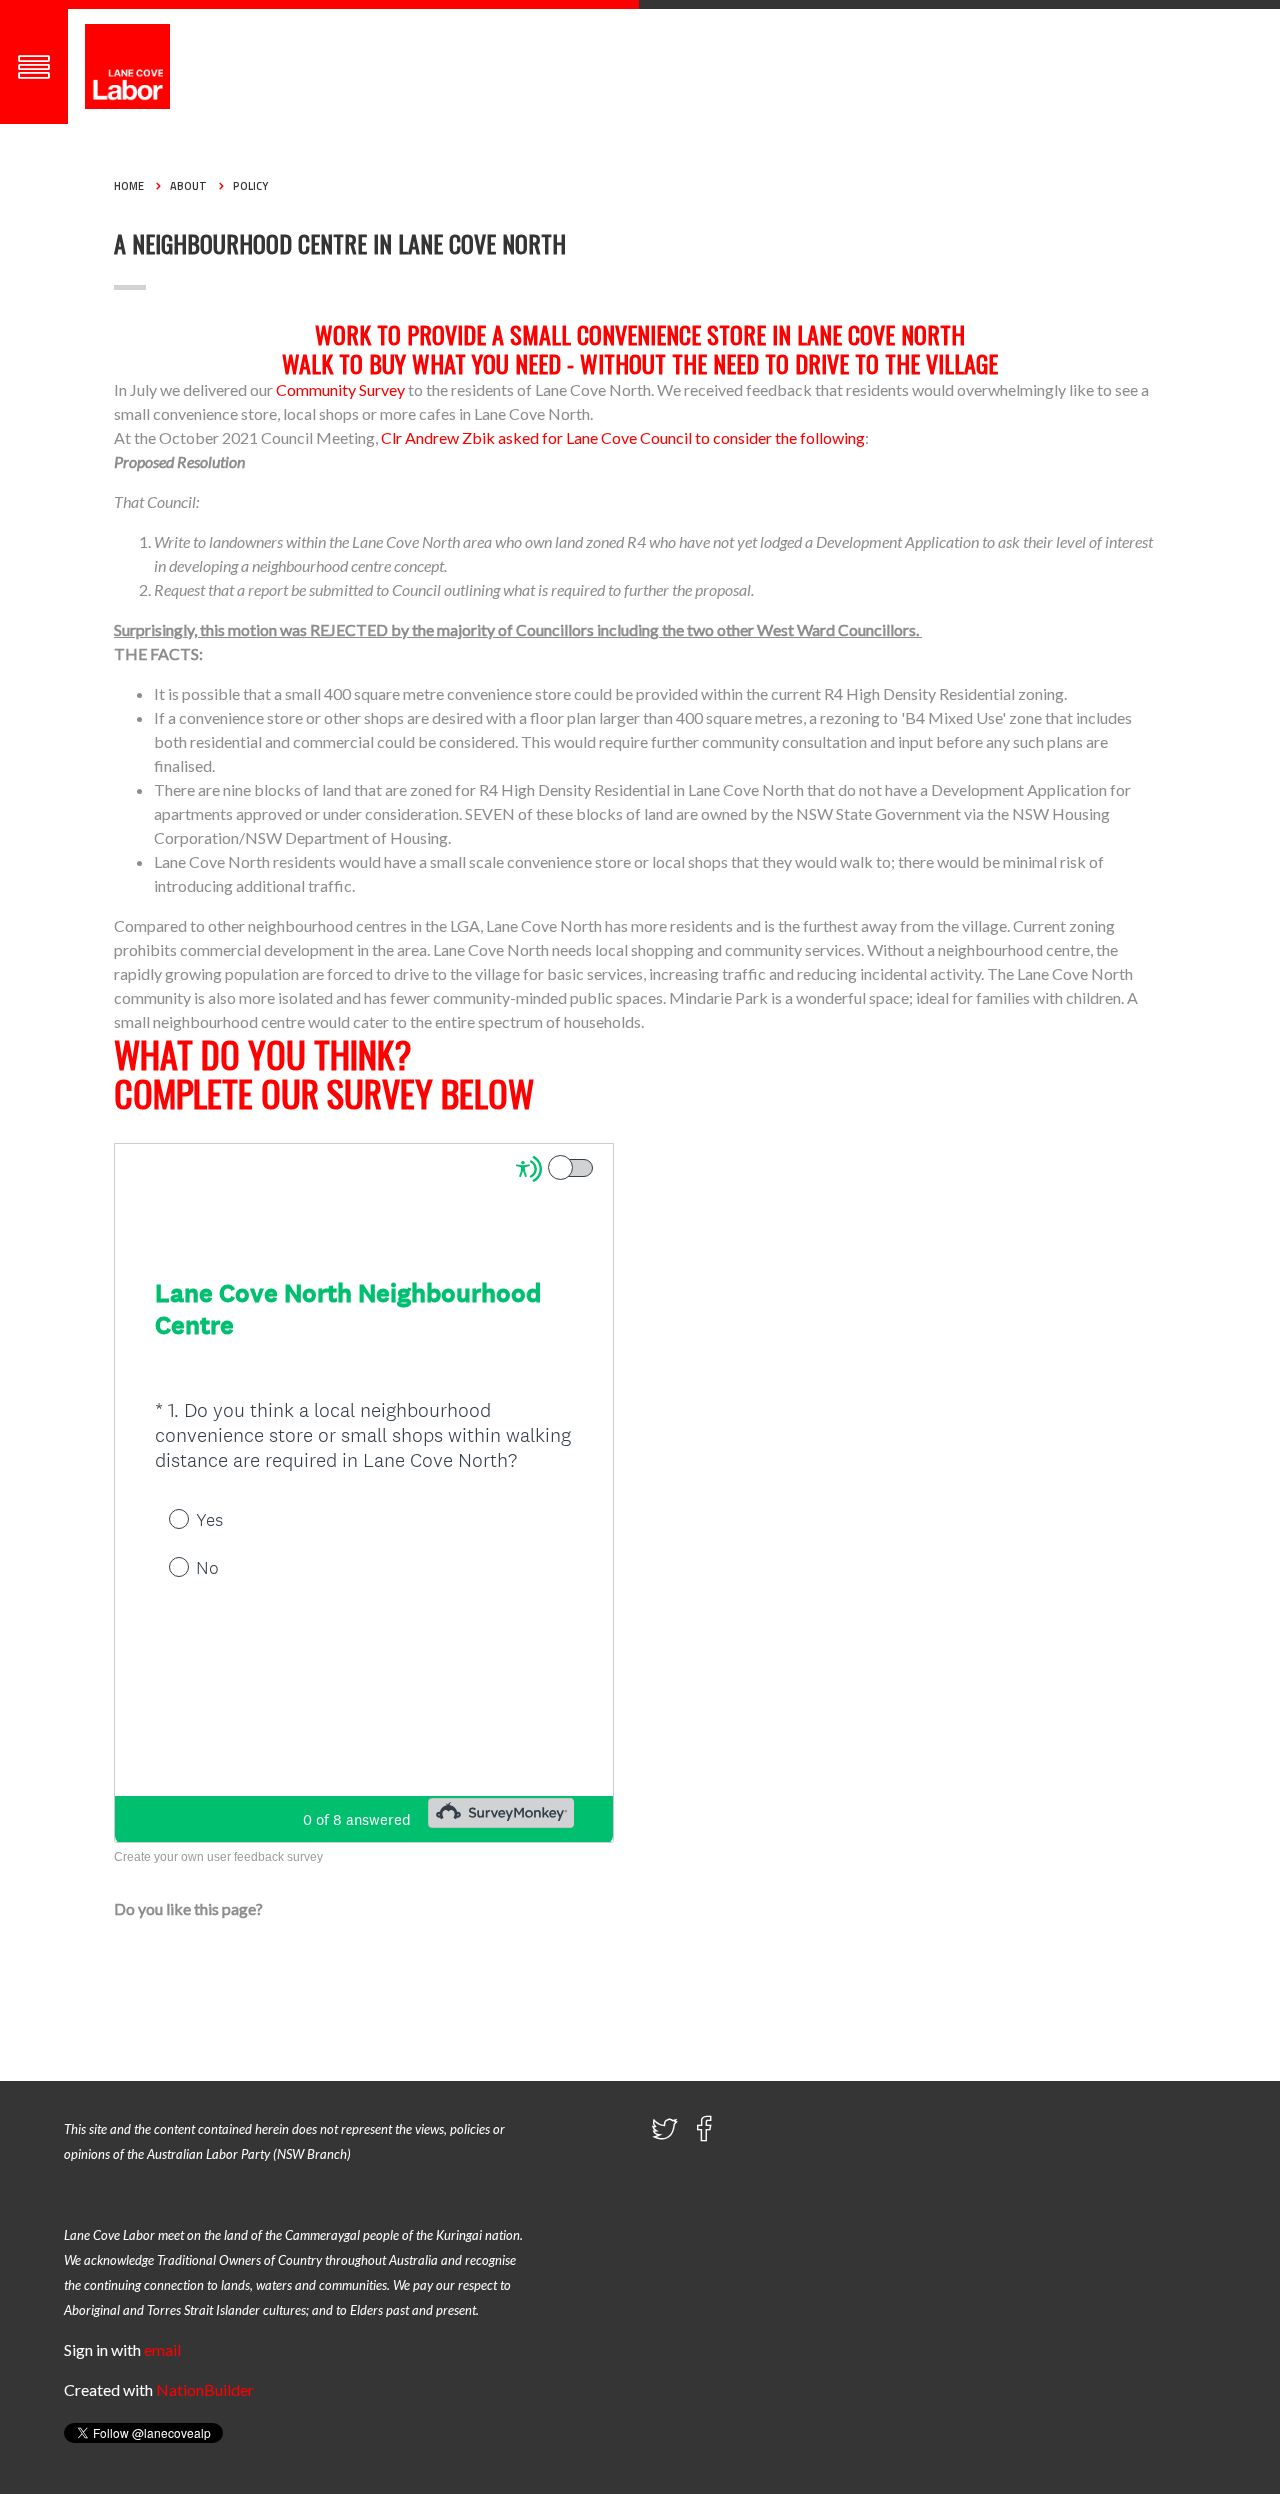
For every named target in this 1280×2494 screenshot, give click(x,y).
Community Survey (340, 389)
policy (250, 186)
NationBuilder (205, 2389)
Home (129, 186)
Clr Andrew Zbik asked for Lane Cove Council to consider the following (623, 437)
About (188, 186)
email (162, 2349)
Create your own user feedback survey (218, 1857)
